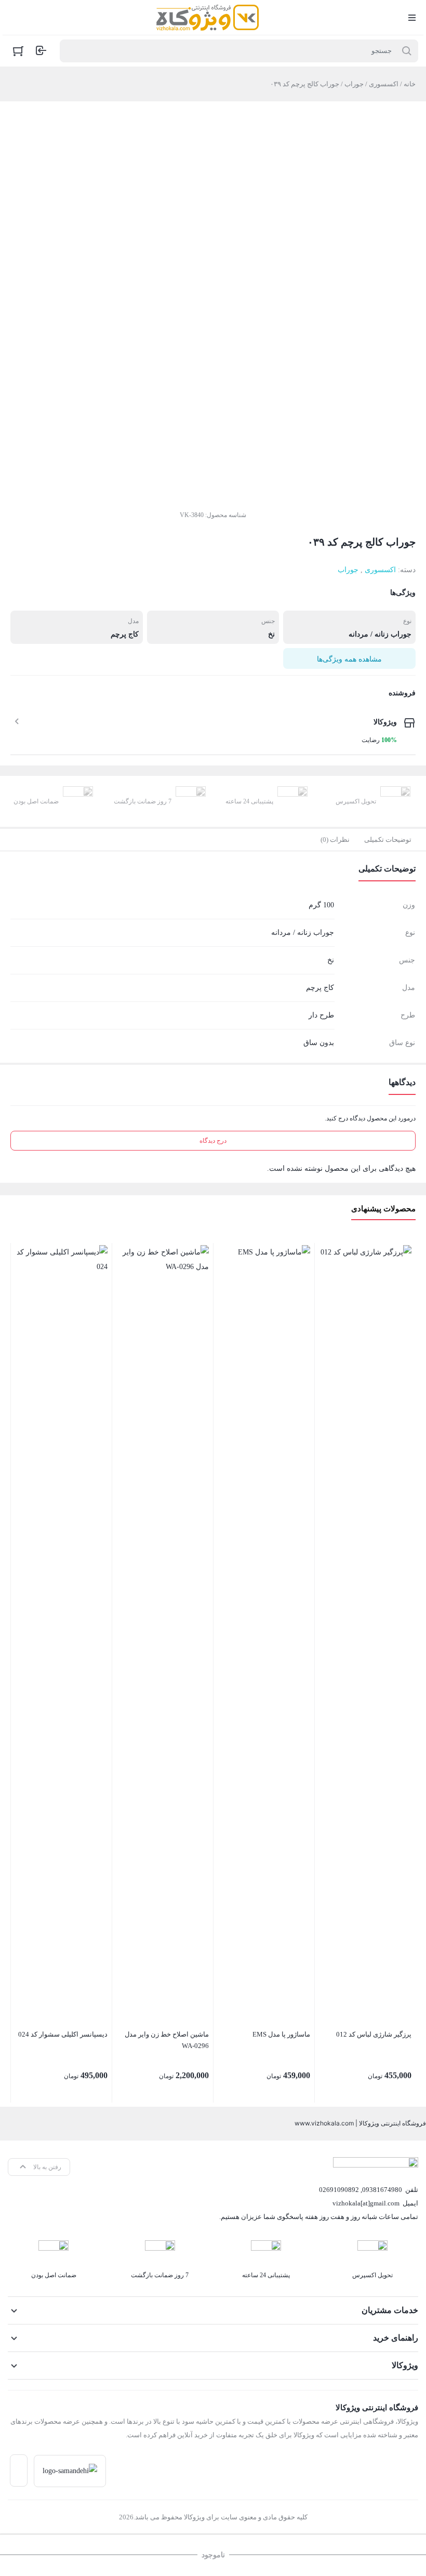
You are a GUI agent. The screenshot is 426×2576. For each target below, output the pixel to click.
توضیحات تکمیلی (388, 840)
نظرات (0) (335, 840)
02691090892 (339, 2190)
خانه (410, 84)
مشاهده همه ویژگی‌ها (349, 659)
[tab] (388, 840)
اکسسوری (384, 84)
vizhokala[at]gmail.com (366, 2203)
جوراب (354, 84)
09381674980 (382, 2190)
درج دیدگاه (213, 1141)
